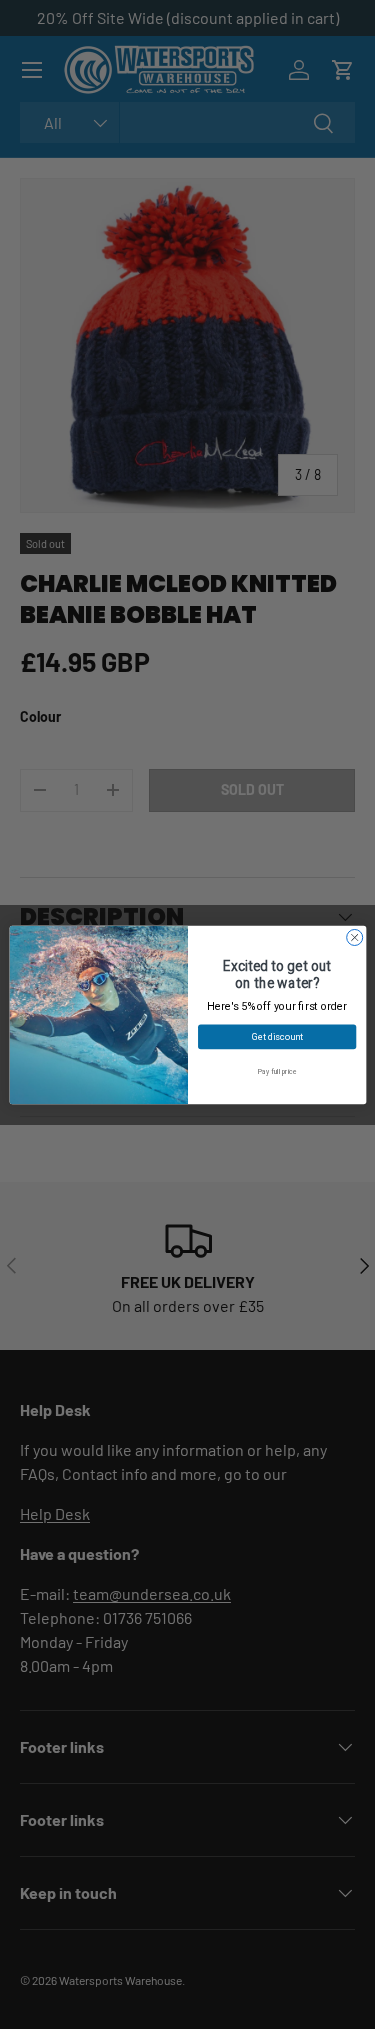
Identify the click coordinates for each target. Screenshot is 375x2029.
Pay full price (276, 1070)
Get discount (276, 1036)
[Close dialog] (354, 937)
